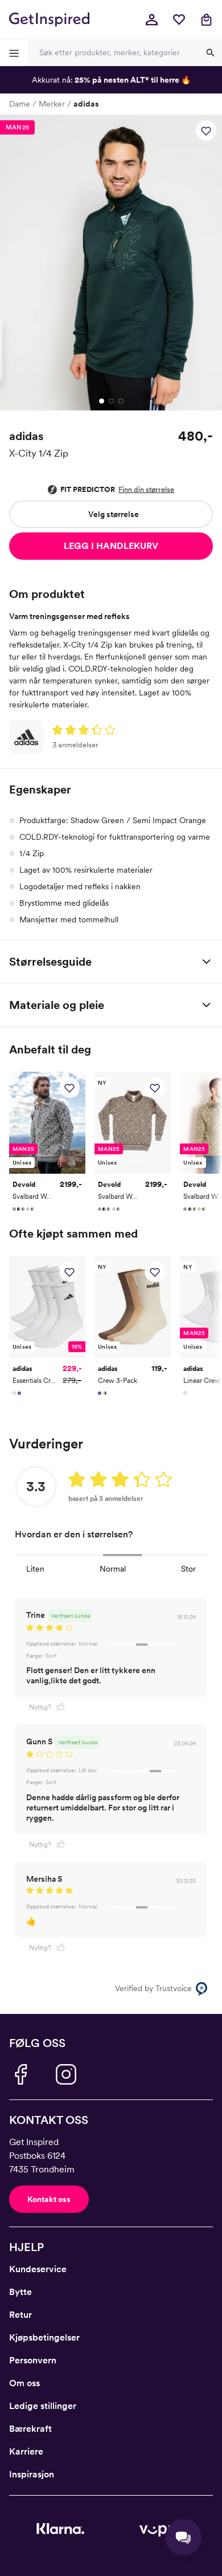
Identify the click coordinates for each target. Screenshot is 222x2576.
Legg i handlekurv (111, 546)
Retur (20, 2315)
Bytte (20, 2292)
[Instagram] (66, 2074)
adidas (86, 104)
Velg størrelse (114, 514)
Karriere (26, 2451)
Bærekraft (30, 2429)
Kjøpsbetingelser (44, 2337)
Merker (52, 104)
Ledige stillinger (43, 2406)
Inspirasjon (32, 2474)
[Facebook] (20, 2074)
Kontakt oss (49, 2199)
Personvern (33, 2360)
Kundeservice (38, 2269)
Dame (20, 104)
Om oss (24, 2383)
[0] (179, 19)
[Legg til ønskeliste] (206, 131)
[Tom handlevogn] (206, 19)
